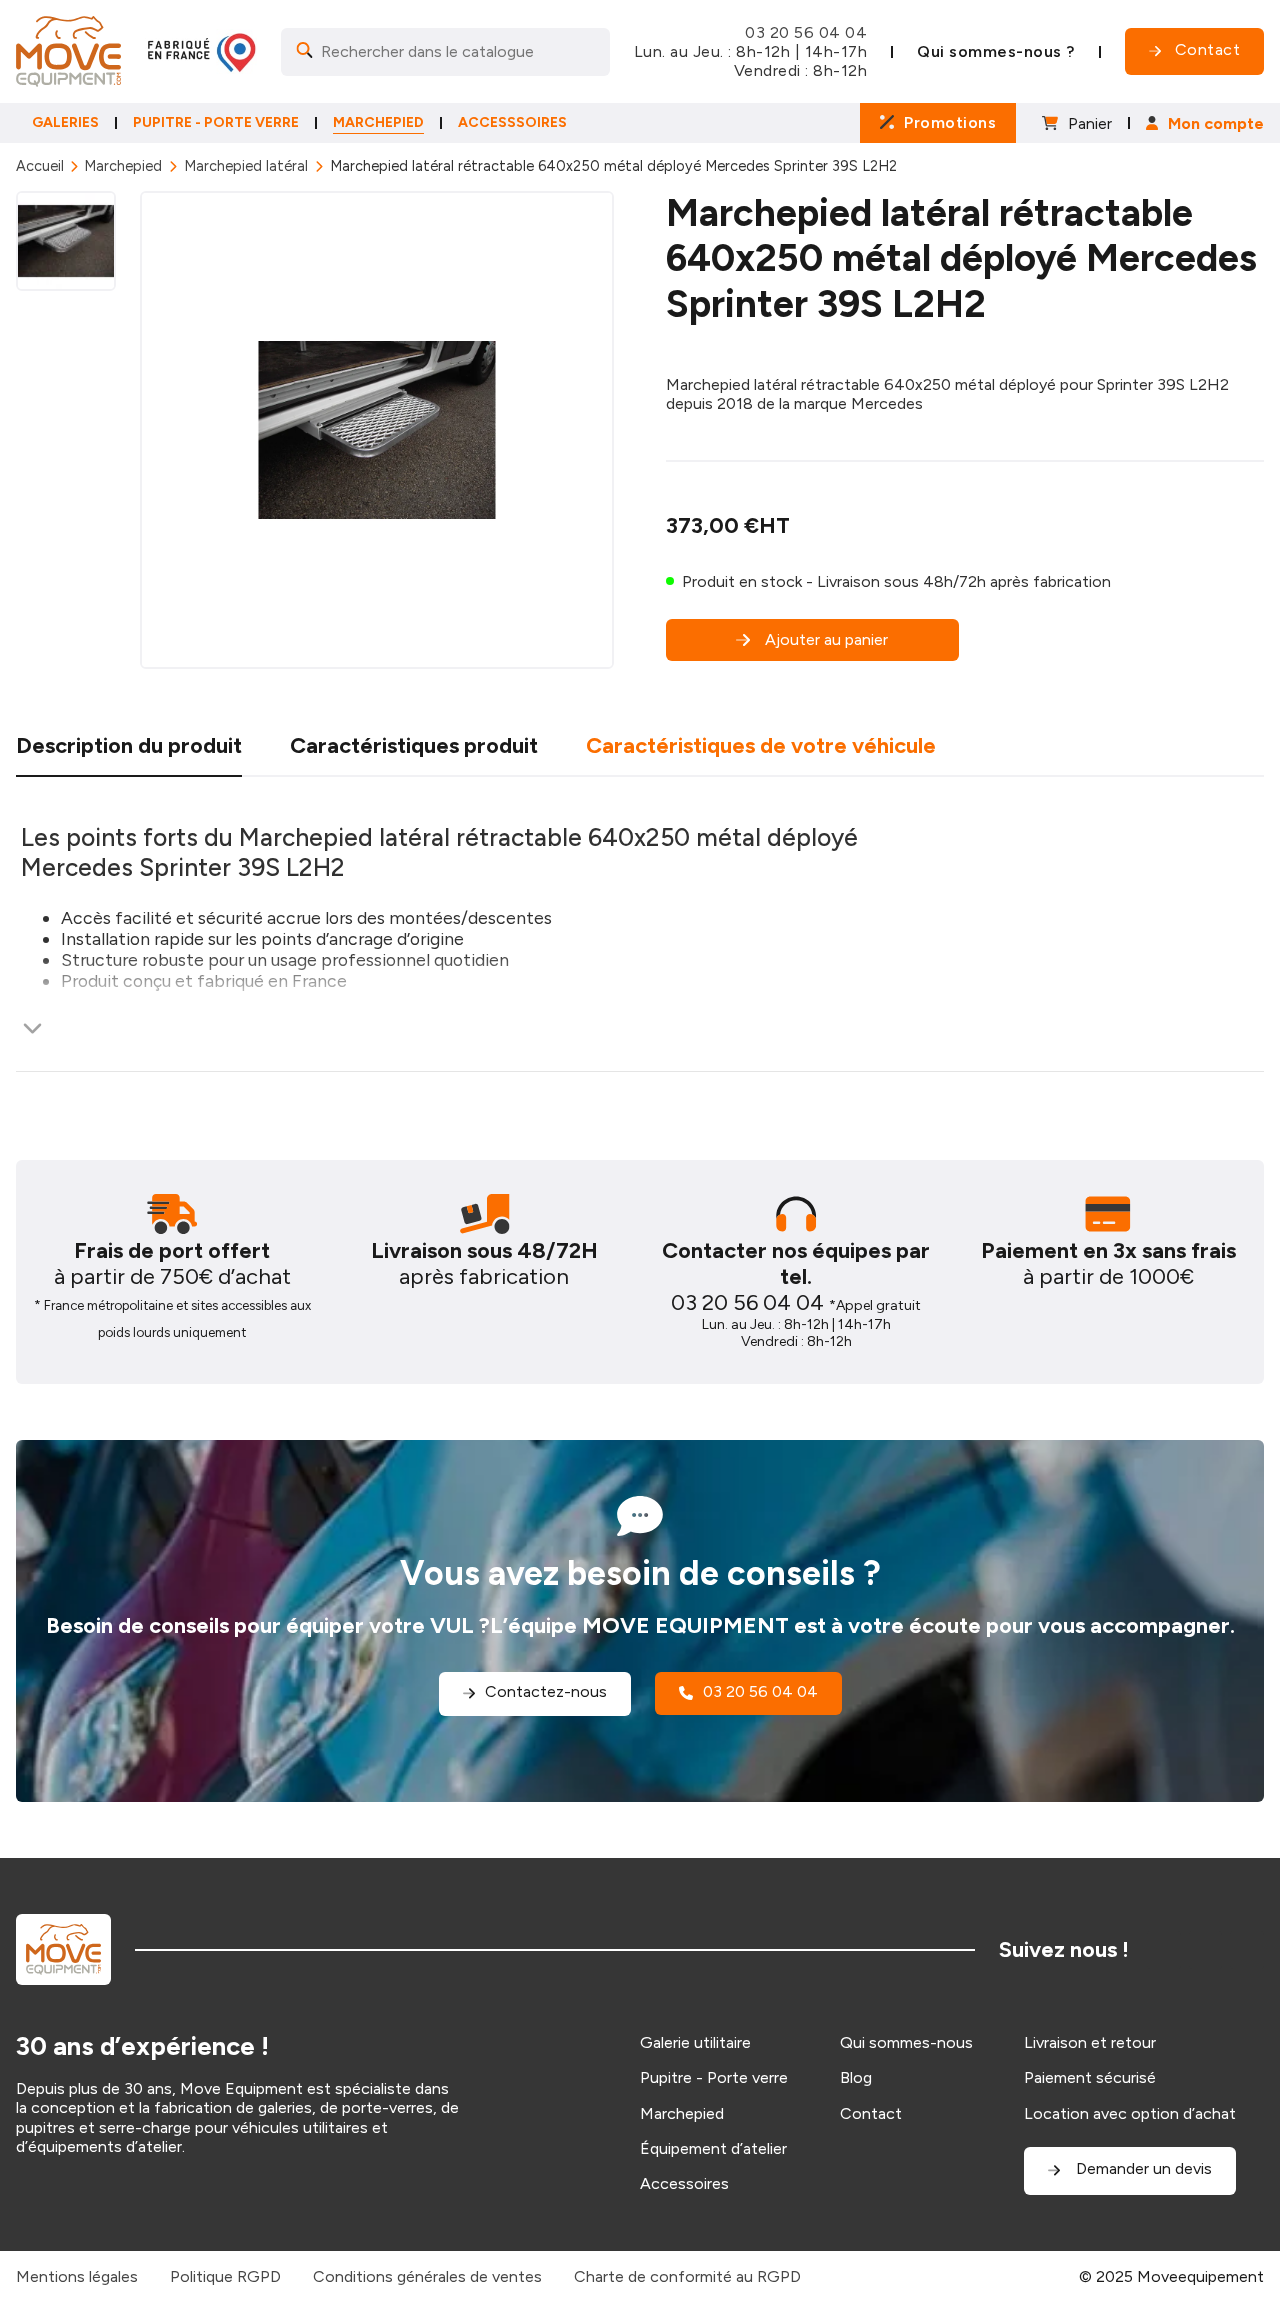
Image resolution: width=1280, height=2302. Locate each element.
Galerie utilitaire (695, 2042)
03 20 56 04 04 (806, 32)
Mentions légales (77, 2276)
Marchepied (123, 166)
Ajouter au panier (826, 639)
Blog (856, 2077)
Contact (871, 2113)
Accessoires (684, 2183)
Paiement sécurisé (1090, 2077)
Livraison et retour (1090, 2042)
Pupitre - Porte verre (714, 2077)
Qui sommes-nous (906, 2042)
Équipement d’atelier (713, 2148)
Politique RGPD (225, 2276)
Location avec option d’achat (1130, 2113)
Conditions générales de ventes (427, 2276)
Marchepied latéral (246, 166)
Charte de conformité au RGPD (687, 2276)
